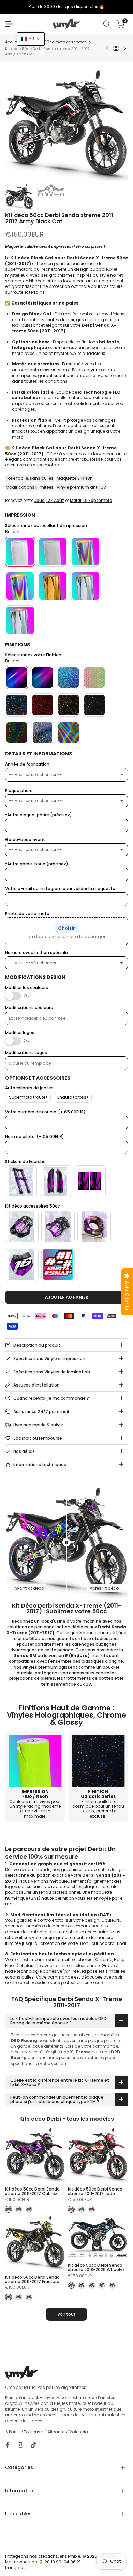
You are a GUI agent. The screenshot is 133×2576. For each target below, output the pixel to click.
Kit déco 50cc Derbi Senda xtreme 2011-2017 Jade (95, 2191)
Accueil (12, 42)
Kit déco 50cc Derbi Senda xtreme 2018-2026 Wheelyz (96, 2267)
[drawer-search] (107, 24)
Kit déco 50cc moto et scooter (57, 42)
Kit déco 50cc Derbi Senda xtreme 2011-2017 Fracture (32, 2279)
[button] (31, 39)
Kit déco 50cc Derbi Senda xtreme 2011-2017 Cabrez (32, 2191)
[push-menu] (9, 24)
